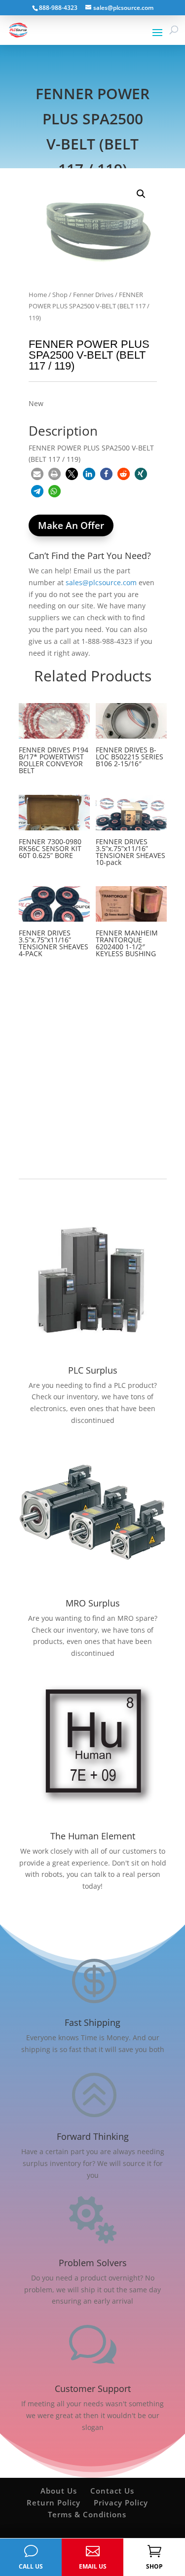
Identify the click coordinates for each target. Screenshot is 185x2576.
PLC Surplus (93, 1370)
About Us (59, 2491)
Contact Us (112, 2491)
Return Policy (54, 2502)
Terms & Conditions (87, 2514)
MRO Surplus (93, 1603)
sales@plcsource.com (101, 582)
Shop (60, 295)
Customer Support (93, 2389)
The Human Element (93, 1836)
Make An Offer (71, 525)
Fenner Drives (93, 295)
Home (38, 295)
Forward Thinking (93, 2136)
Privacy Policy (121, 2502)
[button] (141, 194)
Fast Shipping (92, 2022)
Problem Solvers (93, 2263)
